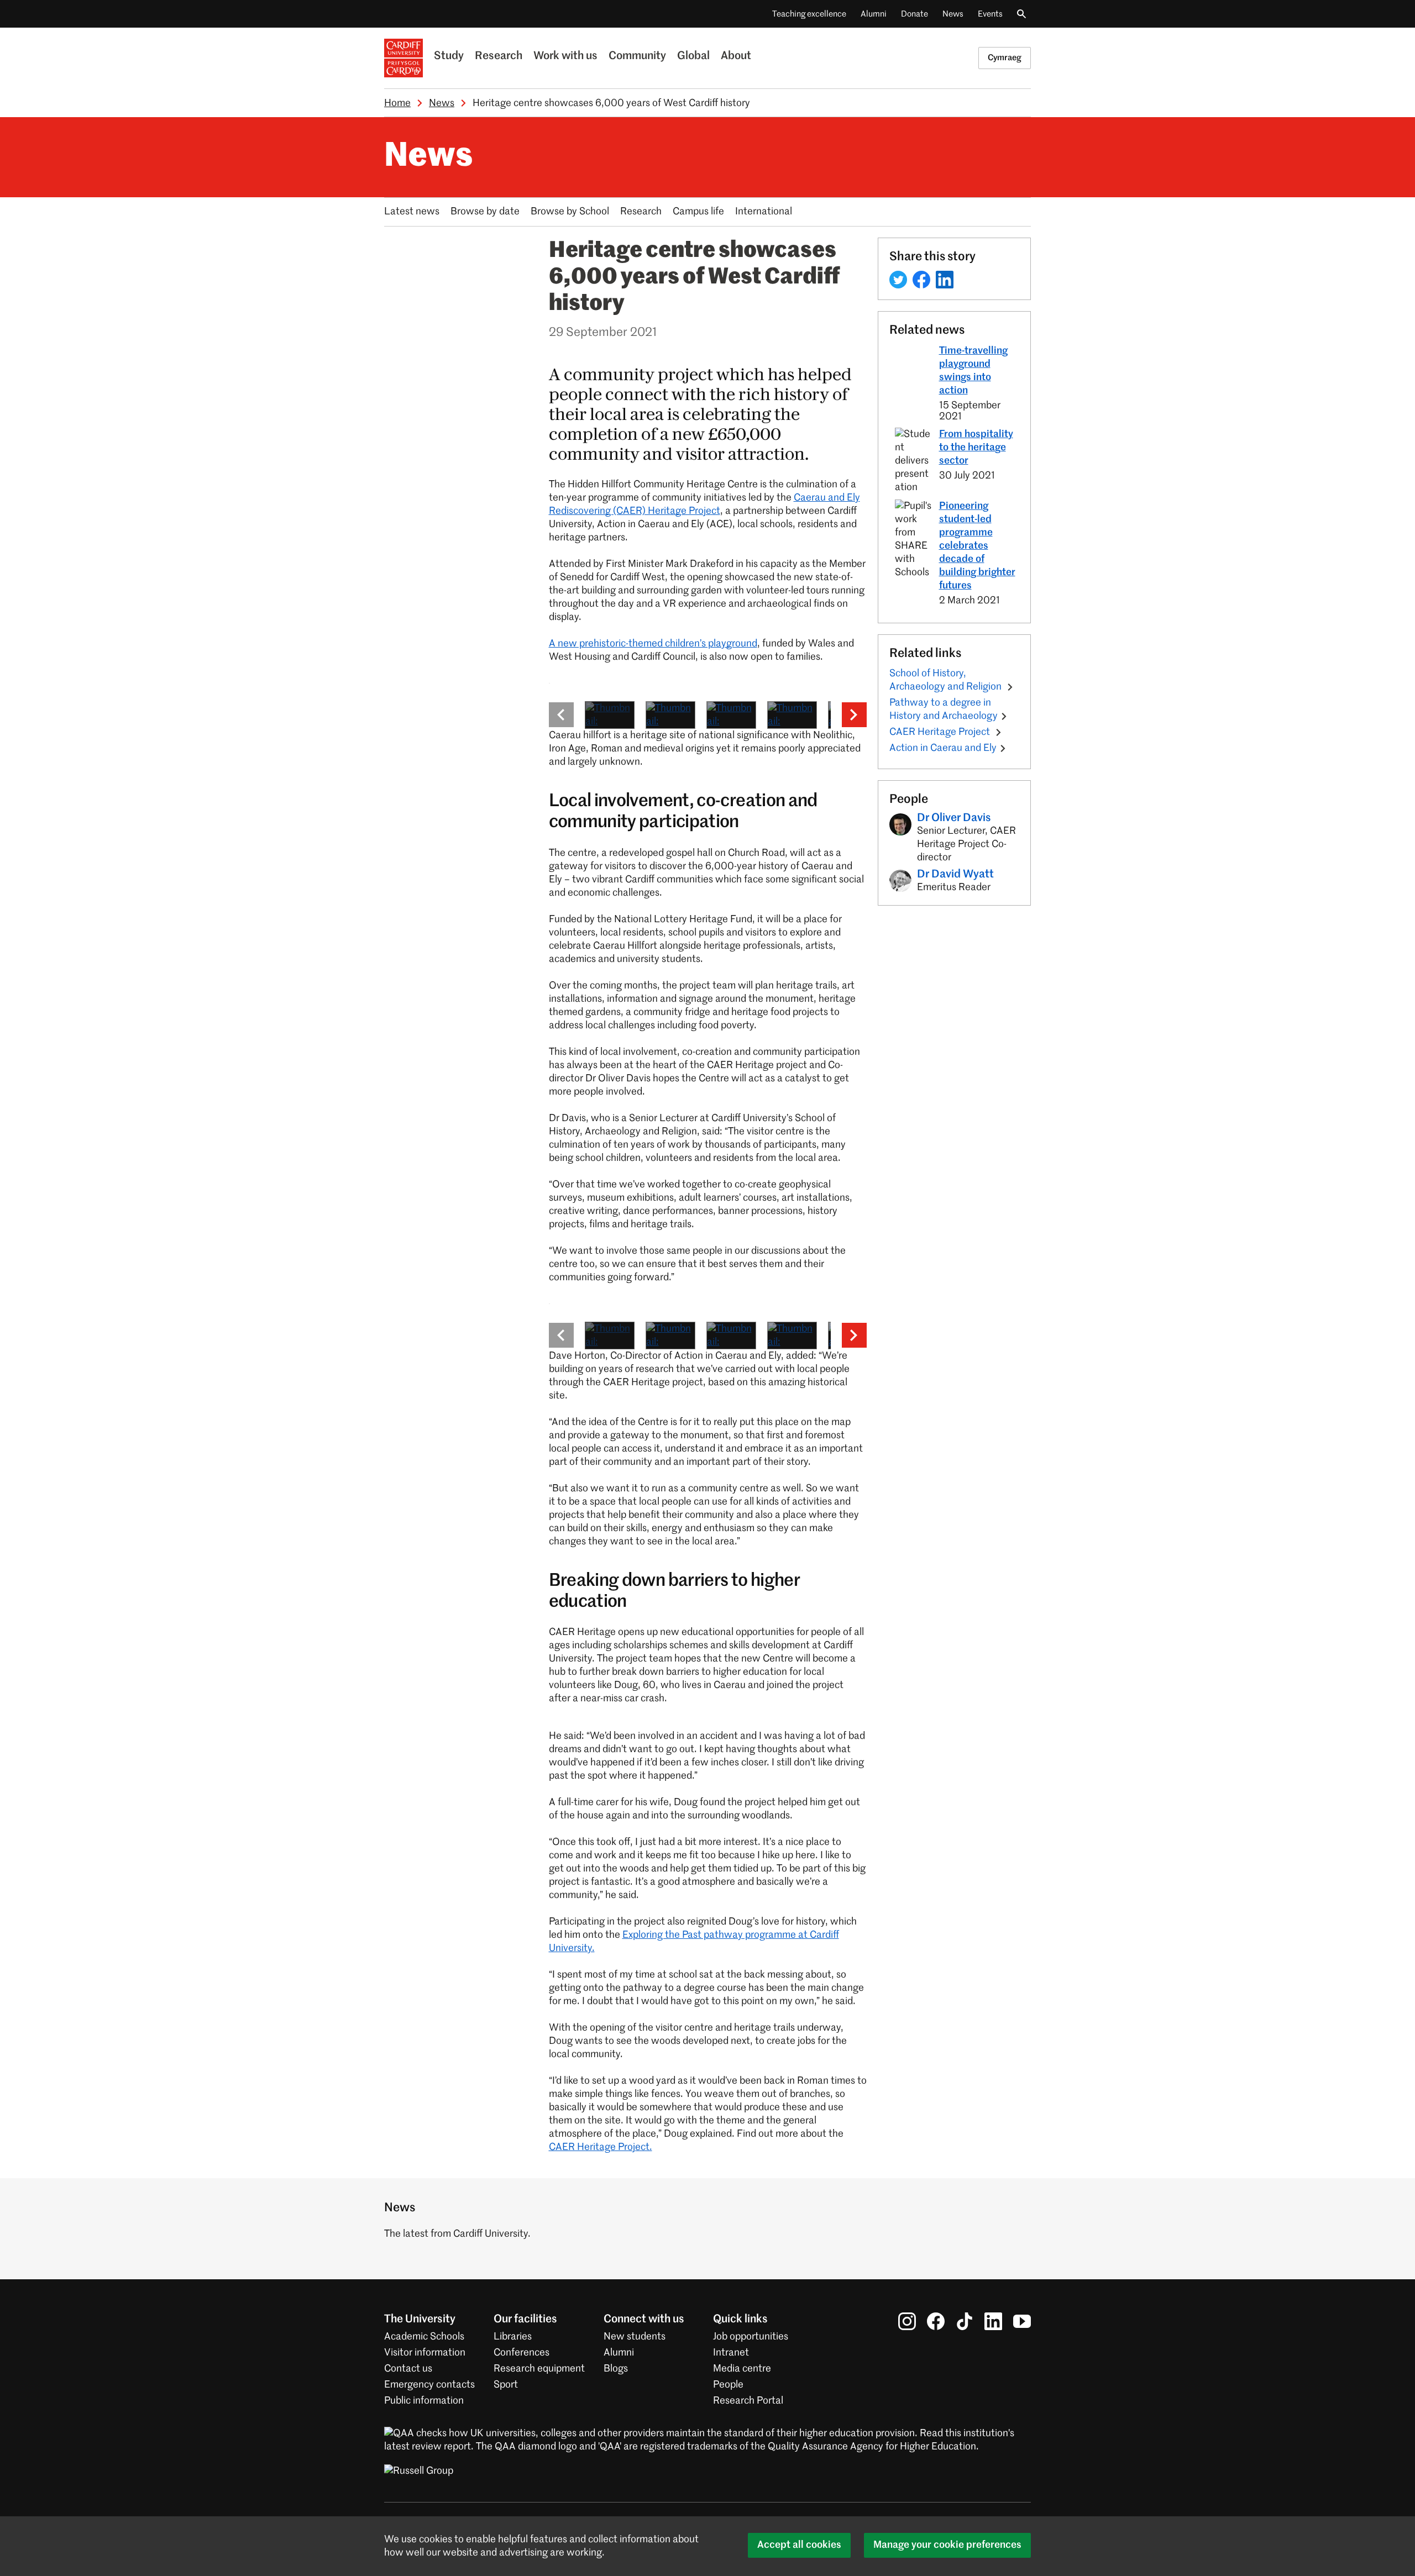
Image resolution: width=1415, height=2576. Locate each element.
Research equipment (539, 2369)
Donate (914, 14)
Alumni (874, 14)
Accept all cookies (799, 2545)
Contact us (408, 2369)
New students (635, 2337)
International (764, 212)
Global (693, 56)
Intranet (731, 2353)
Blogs (616, 2369)
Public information (424, 2401)
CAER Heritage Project (941, 732)
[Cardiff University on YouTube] (1022, 2321)
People (728, 2385)
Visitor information (425, 2353)
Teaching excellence (809, 14)
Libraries (513, 2337)
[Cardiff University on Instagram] (907, 2321)
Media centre (742, 2369)
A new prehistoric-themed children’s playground (653, 644)
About (736, 56)
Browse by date (485, 212)
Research (499, 56)
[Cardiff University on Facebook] (936, 2321)
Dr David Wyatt (955, 875)
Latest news (412, 212)
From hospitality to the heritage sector (976, 448)
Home (397, 103)
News (953, 14)
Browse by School (570, 212)
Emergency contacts (429, 2385)
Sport (506, 2385)
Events (990, 14)
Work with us (565, 56)
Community (637, 56)
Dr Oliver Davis (954, 818)
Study (449, 56)
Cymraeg (1005, 58)
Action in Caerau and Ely (943, 748)
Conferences (522, 2353)
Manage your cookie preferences (947, 2545)
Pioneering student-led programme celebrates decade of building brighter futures (977, 546)
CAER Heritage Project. (601, 2147)
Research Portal (748, 2401)
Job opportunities (751, 2337)
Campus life (698, 212)
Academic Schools (424, 2337)
